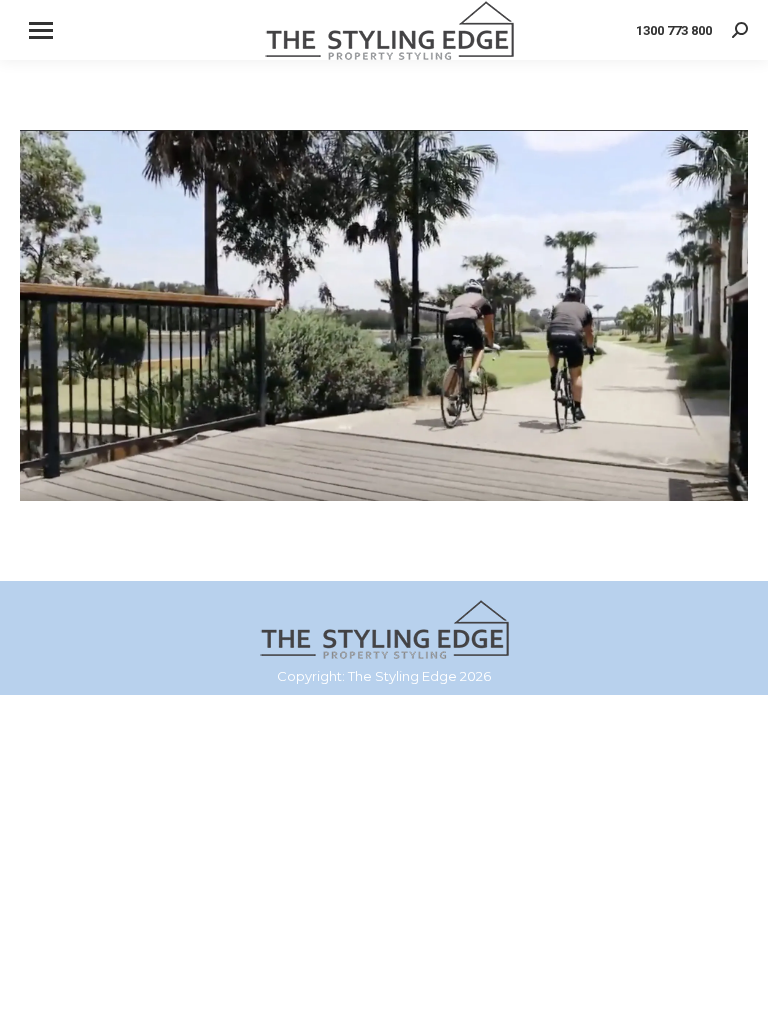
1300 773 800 (674, 30)
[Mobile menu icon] (41, 30)
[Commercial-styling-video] (384, 315)
